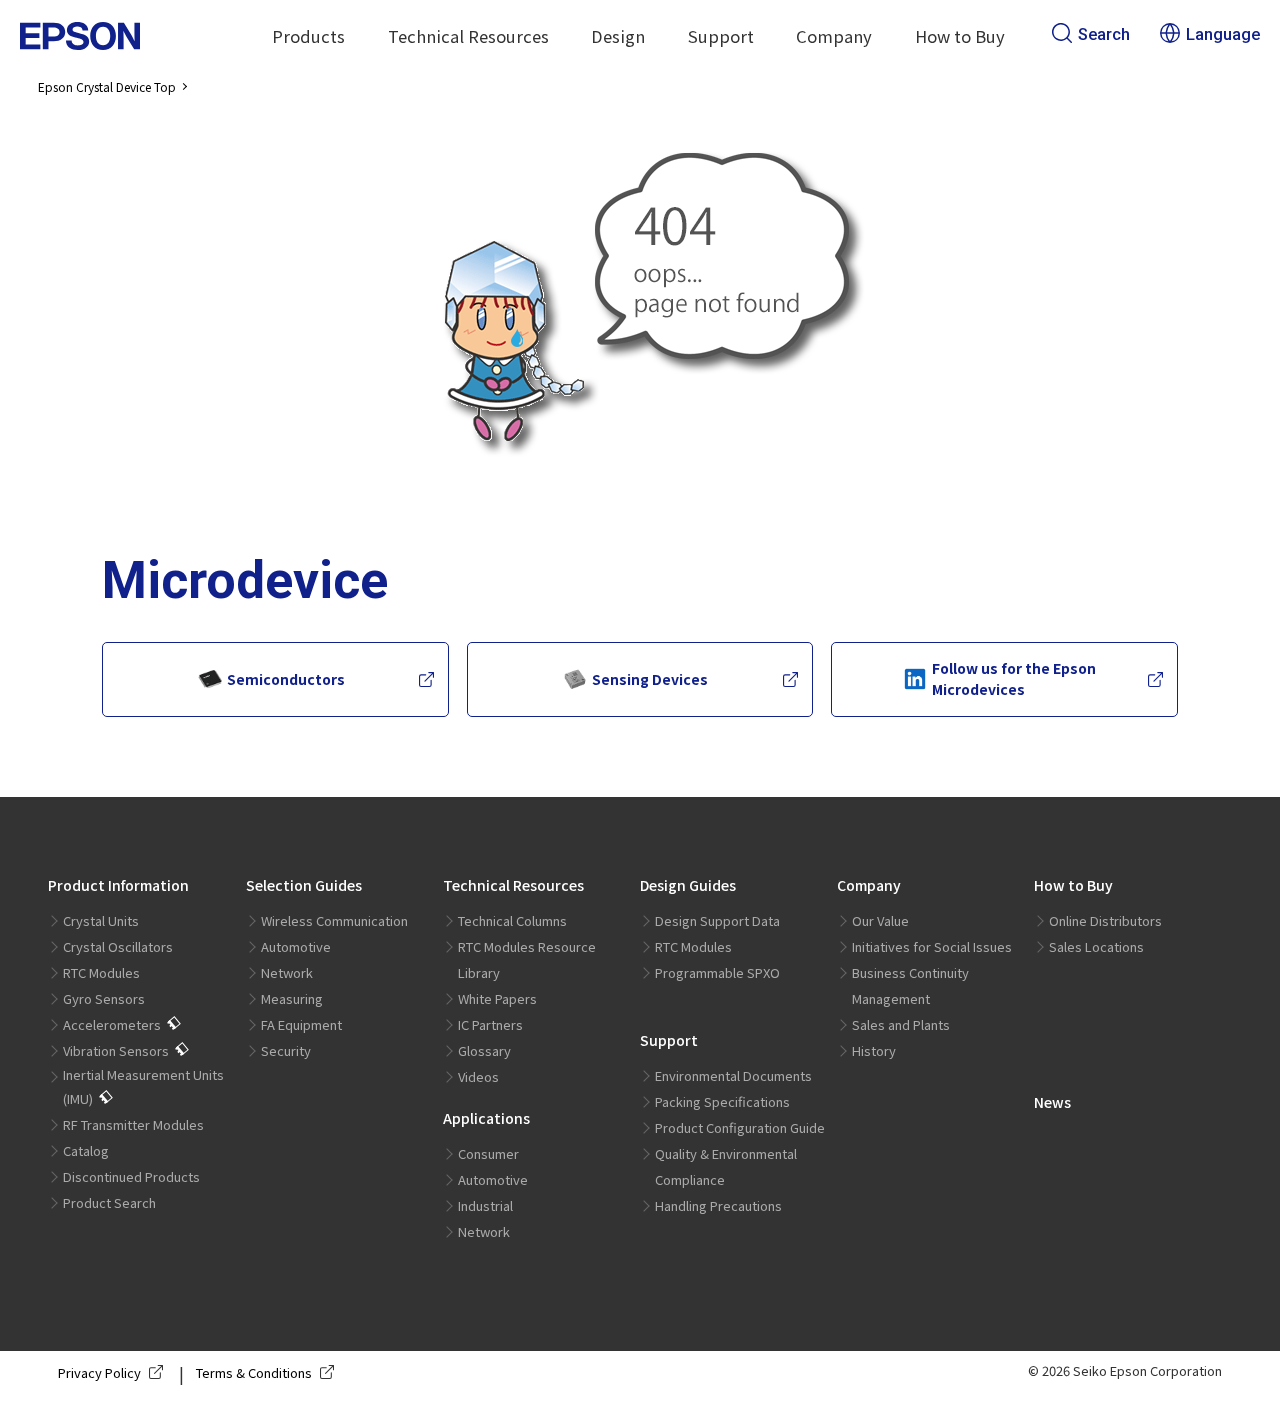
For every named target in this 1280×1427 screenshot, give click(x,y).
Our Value (880, 920)
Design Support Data (717, 920)
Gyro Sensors (104, 998)
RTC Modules (101, 972)
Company (869, 885)
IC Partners (490, 1024)
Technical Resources (513, 885)
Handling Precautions (718, 1205)
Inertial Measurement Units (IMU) (143, 1086)
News (1052, 1102)
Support (669, 1040)
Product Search (109, 1202)
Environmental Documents (733, 1075)
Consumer (488, 1153)
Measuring (292, 998)
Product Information (118, 885)
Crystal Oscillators (118, 946)
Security (286, 1050)
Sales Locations (1096, 946)
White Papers (497, 998)
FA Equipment (301, 1024)
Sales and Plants (901, 1024)
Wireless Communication (334, 920)
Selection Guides (304, 885)
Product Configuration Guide (740, 1127)
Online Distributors (1105, 920)
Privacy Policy (99, 1372)
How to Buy (1073, 885)
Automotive (296, 946)
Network (287, 972)
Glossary (484, 1050)
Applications (486, 1118)
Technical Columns (512, 920)
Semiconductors (286, 679)
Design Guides (688, 885)
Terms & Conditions (254, 1372)
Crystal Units (101, 920)
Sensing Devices (650, 679)
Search (1104, 34)
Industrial (485, 1205)
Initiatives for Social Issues (932, 946)
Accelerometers (112, 1024)
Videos (478, 1076)
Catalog (86, 1150)
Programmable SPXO (717, 972)
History (874, 1050)
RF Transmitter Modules (133, 1124)
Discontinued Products (131, 1176)
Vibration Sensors (116, 1050)
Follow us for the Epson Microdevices (1014, 678)
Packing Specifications (722, 1101)
